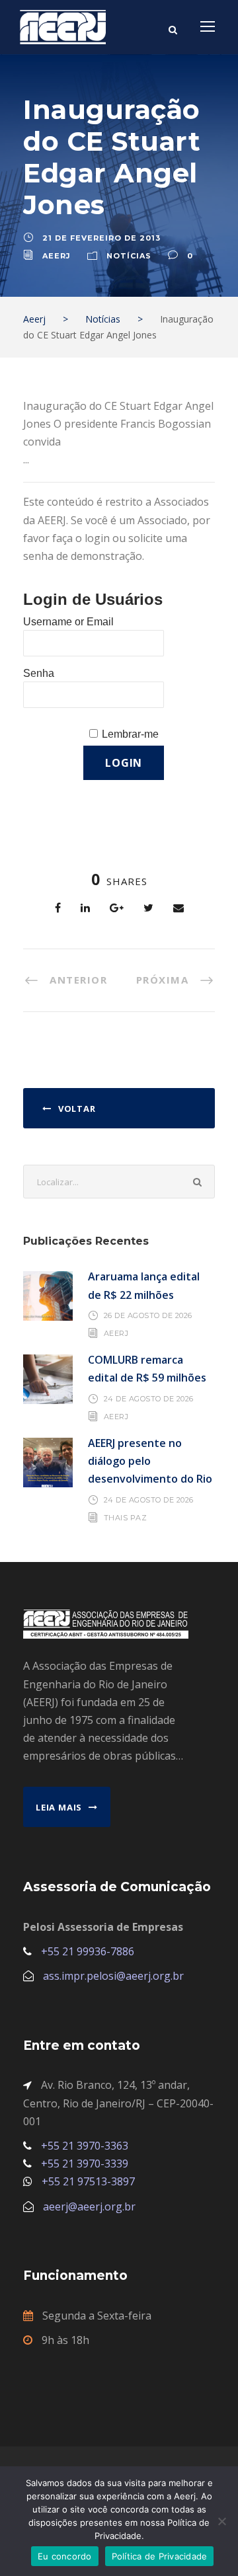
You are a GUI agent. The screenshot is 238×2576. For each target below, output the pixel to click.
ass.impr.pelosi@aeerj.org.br (113, 1976)
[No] (221, 2521)
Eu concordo (65, 2556)
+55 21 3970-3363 (85, 2146)
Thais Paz (126, 1518)
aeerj (57, 256)
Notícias (129, 256)
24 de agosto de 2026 (149, 1399)
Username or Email (68, 622)
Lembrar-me (130, 734)
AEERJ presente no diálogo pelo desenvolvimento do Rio (150, 1461)
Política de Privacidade (160, 2556)
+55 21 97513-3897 (88, 2181)
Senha (39, 673)
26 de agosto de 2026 (148, 1315)
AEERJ (116, 1333)
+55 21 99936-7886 (88, 1951)
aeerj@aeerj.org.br (89, 2206)
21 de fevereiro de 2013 (101, 238)
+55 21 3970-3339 (85, 2164)
